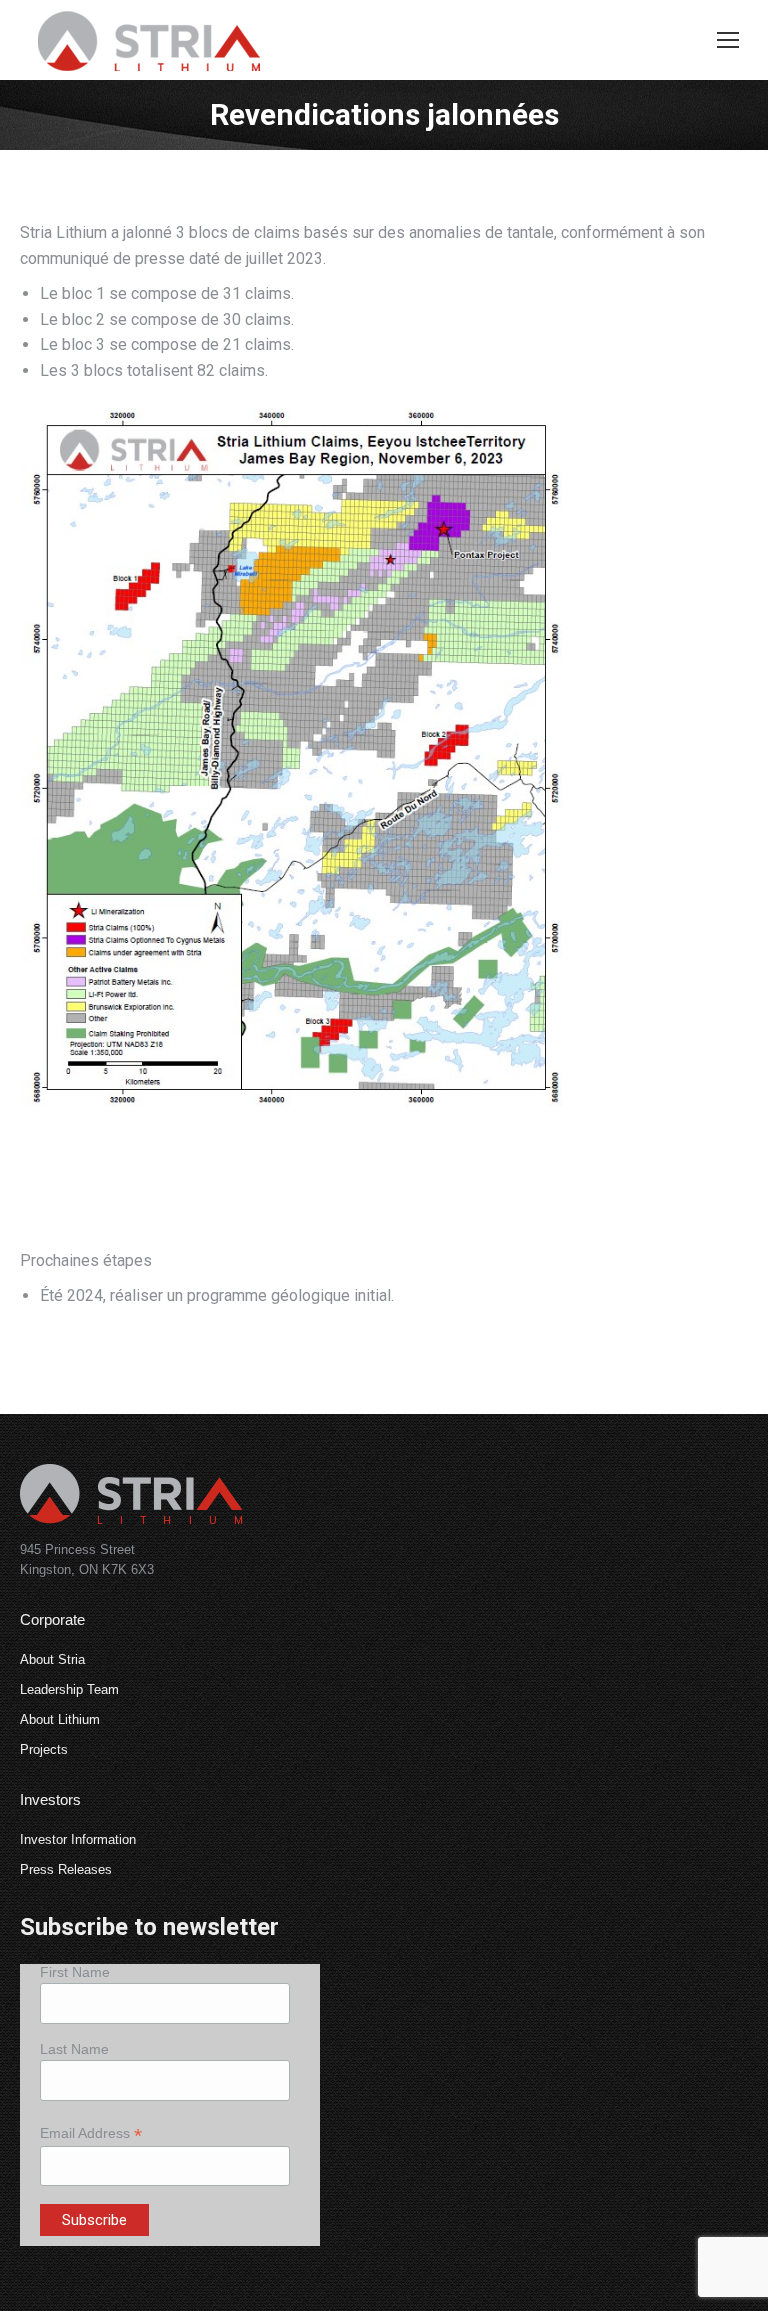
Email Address (91, 2133)
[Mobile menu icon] (728, 40)
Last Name (74, 2049)
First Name (75, 1972)
